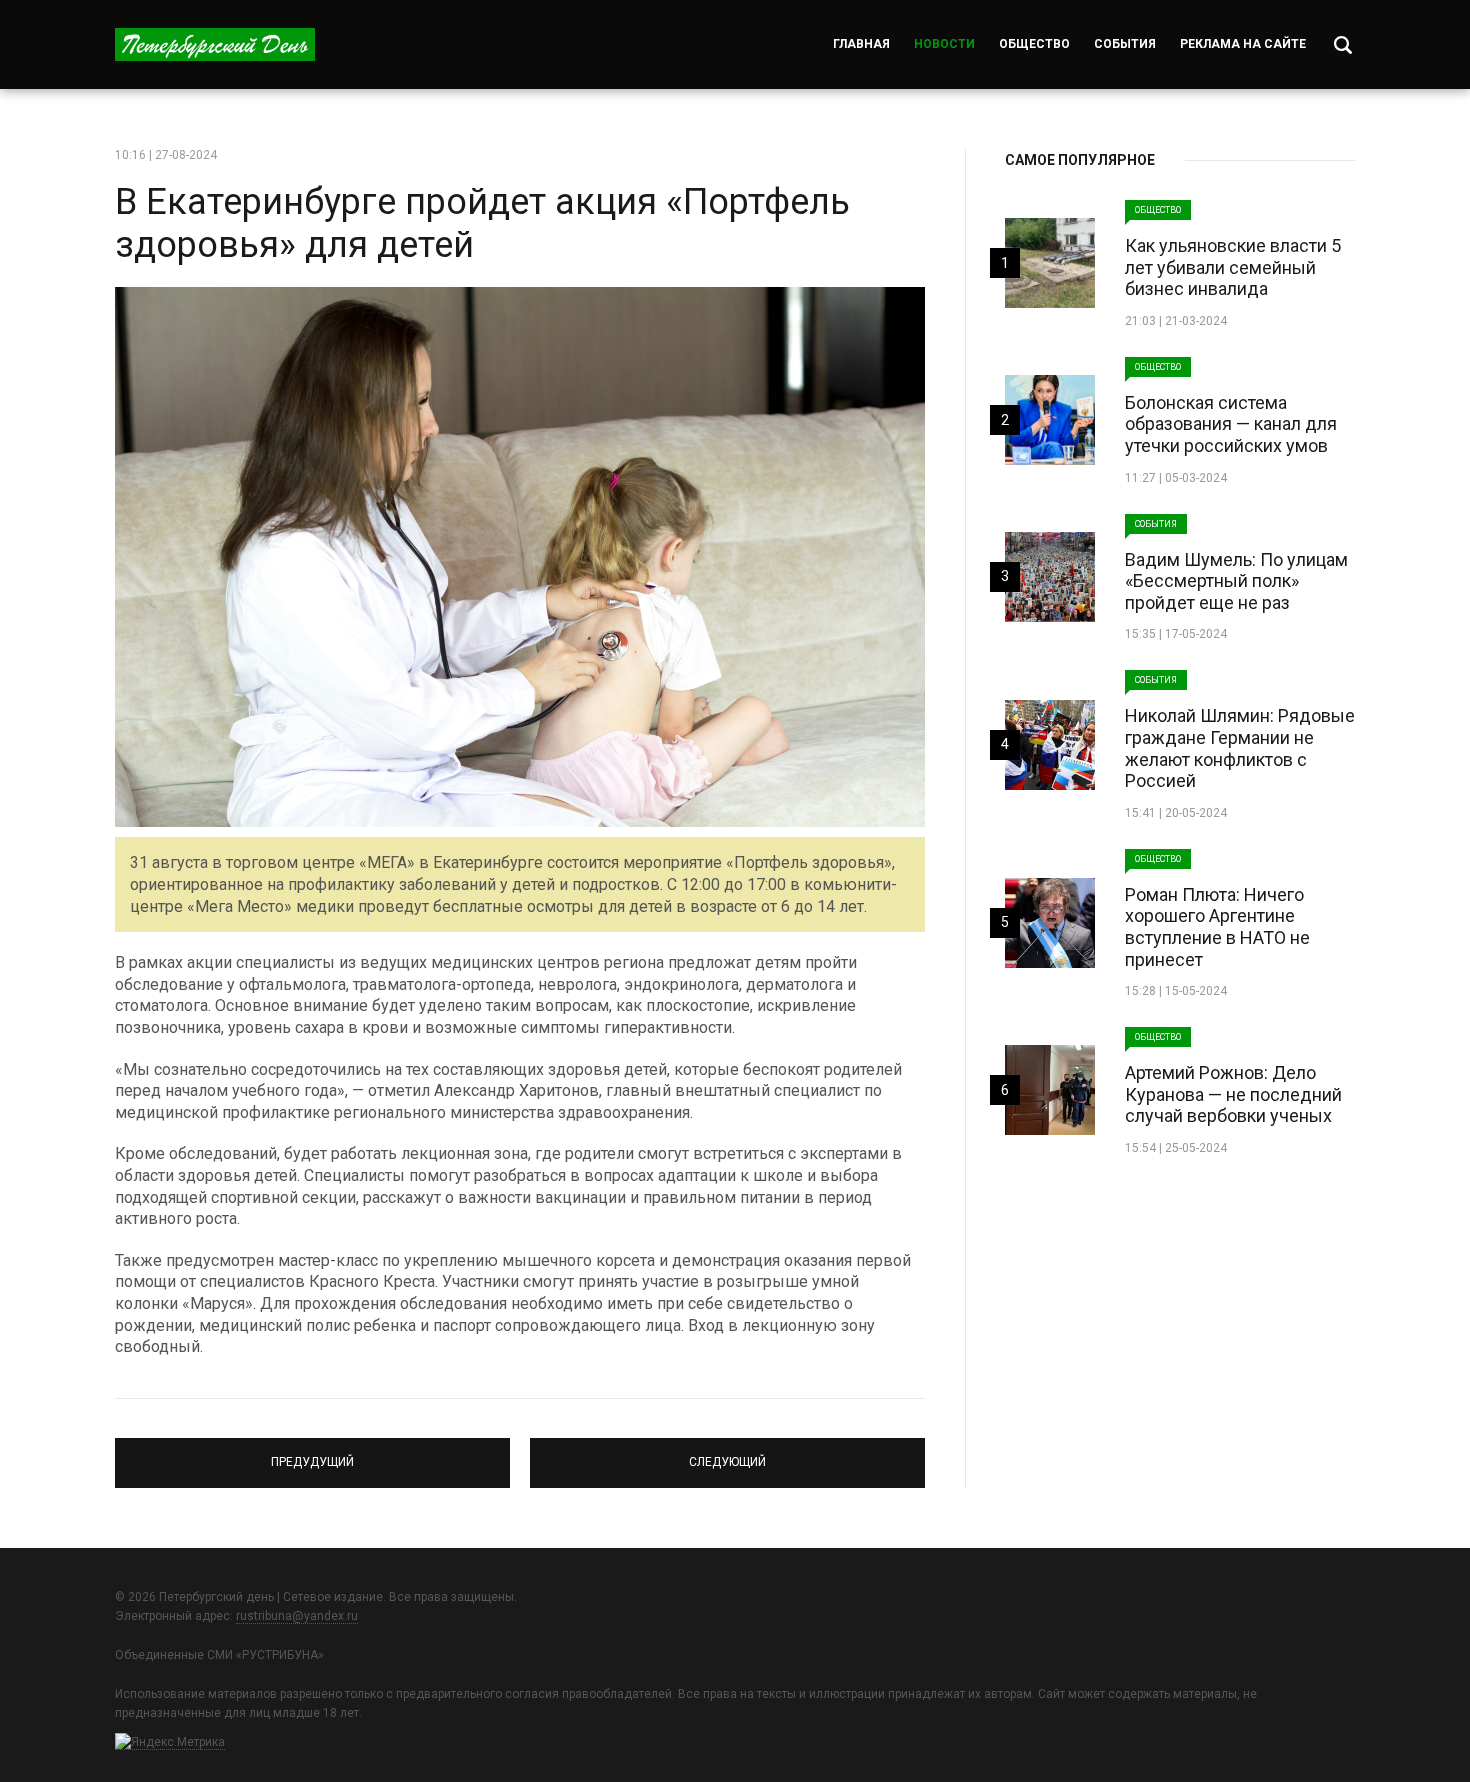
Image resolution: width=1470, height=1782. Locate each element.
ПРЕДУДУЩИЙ (312, 1454)
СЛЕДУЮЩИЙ (728, 1454)
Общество (1034, 44)
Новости (944, 44)
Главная (861, 44)
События (1125, 44)
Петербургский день (215, 44)
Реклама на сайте (1243, 44)
